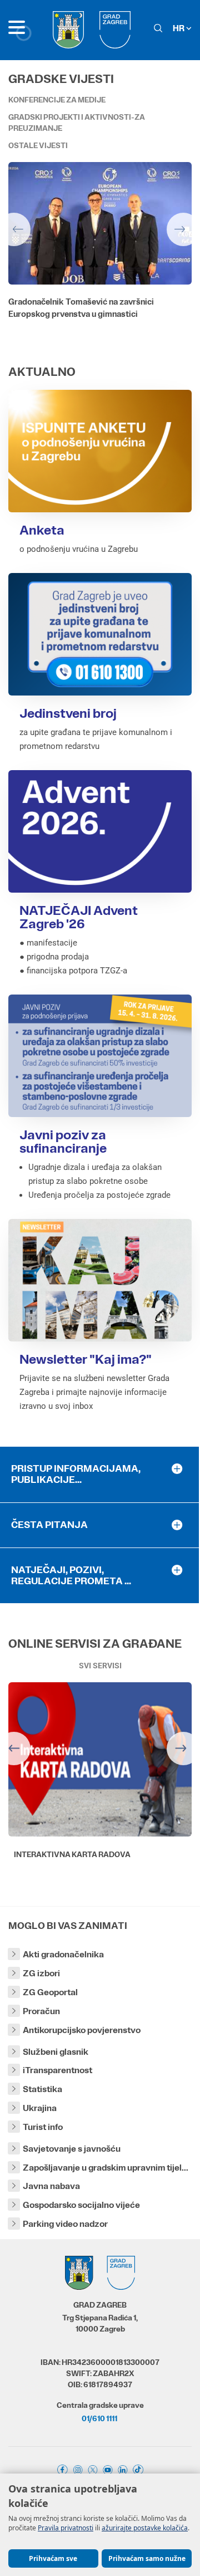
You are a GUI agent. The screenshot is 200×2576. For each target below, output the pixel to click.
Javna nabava (51, 2186)
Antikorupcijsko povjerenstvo (82, 2030)
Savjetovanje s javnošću (72, 2149)
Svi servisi (100, 1666)
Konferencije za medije (57, 100)
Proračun (41, 2011)
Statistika (42, 2089)
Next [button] (183, 229)
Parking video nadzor (65, 2224)
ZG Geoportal (50, 1992)
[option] (100, 258)
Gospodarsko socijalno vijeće (81, 2205)
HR (179, 28)
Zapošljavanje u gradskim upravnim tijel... (106, 2168)
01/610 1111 (99, 2418)
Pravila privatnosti (66, 2528)
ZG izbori (41, 1973)
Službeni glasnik (56, 2052)
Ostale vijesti (38, 145)
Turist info (43, 2127)
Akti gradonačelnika (63, 1954)
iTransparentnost (57, 2070)
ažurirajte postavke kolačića (145, 2528)
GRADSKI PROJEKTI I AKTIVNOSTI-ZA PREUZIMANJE (77, 123)
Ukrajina (40, 2108)
